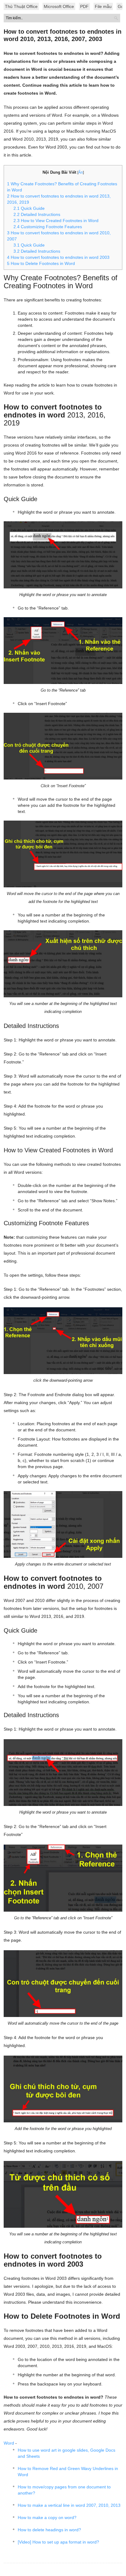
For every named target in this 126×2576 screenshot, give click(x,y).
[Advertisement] (63, 61)
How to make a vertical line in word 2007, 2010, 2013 (69, 2505)
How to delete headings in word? (49, 2530)
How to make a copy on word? (47, 2517)
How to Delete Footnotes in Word (41, 263)
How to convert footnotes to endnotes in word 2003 (58, 257)
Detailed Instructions (37, 251)
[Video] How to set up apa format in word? (58, 2542)
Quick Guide (29, 245)
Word (9, 2443)
